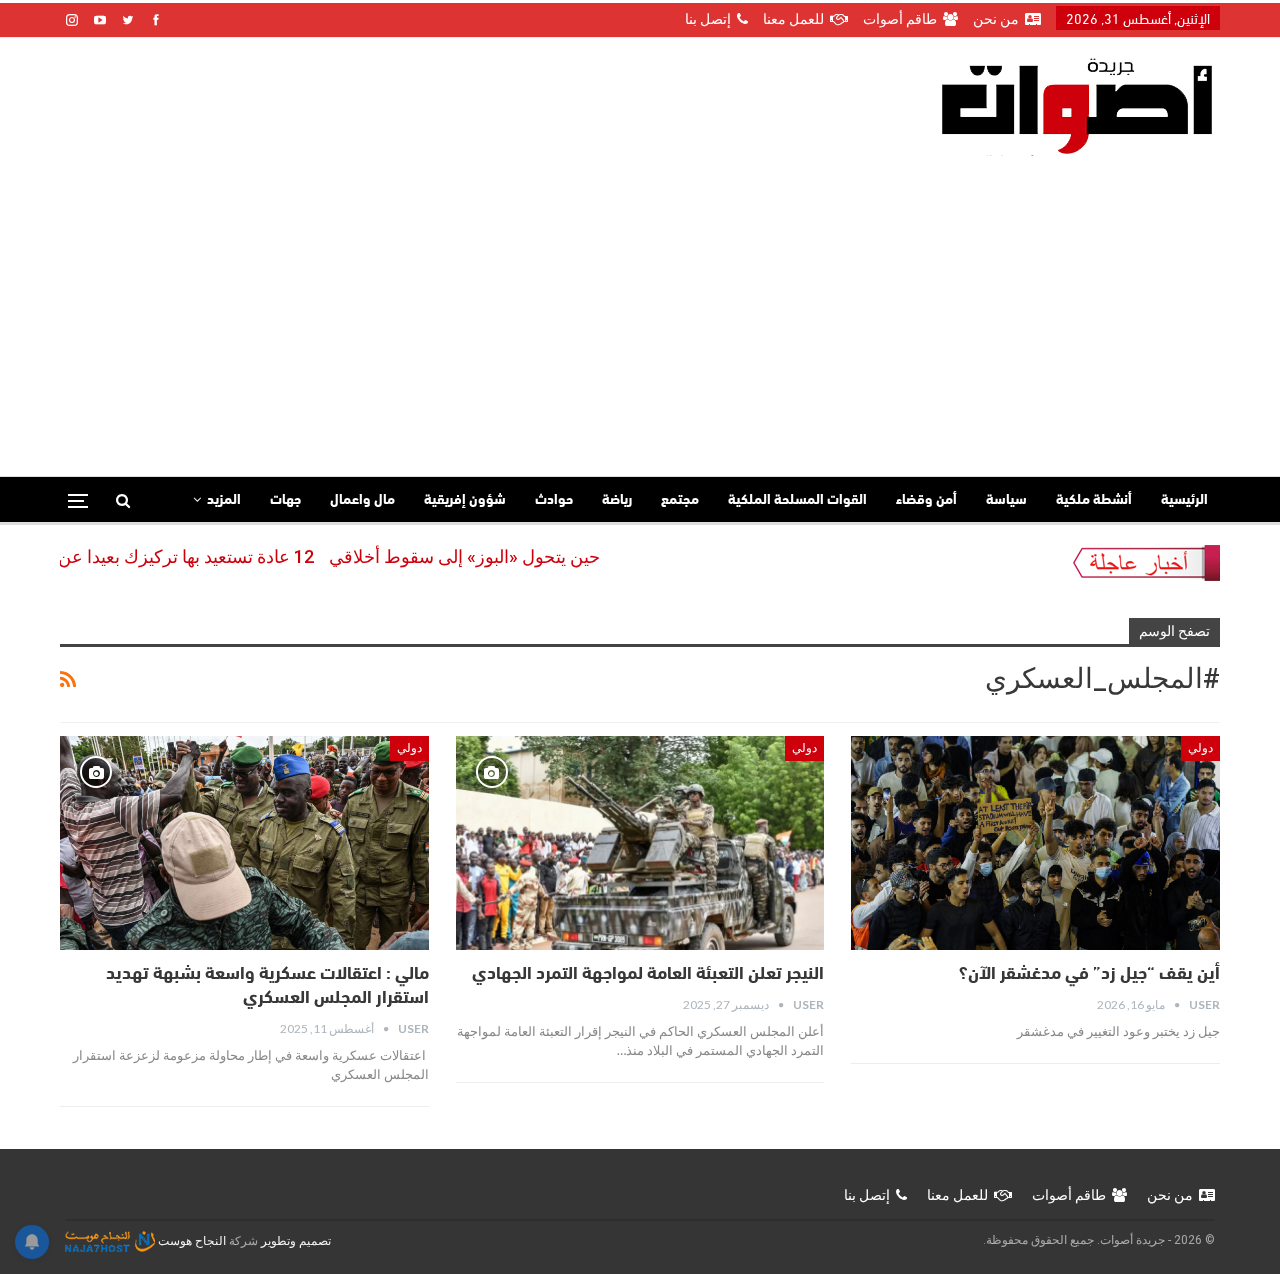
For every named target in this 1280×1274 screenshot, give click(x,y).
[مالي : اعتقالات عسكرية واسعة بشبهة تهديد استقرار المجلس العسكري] (244, 843)
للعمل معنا (793, 19)
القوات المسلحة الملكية (797, 500)
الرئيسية (1184, 500)
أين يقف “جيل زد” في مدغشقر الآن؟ (1089, 975)
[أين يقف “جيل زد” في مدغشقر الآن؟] (1035, 843)
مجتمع (680, 500)
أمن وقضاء (926, 500)
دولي (1200, 748)
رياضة (617, 500)
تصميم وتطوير (296, 1241)
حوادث (554, 500)
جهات (285, 500)
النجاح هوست (190, 1241)
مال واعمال (362, 500)
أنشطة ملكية (1094, 500)
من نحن (996, 19)
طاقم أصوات (900, 19)
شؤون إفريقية (465, 500)
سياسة (1006, 500)
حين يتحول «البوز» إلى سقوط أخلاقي (494, 556)
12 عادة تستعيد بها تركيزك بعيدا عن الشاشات (180, 556)
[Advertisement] (640, 306)
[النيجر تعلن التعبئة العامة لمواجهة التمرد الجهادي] (640, 843)
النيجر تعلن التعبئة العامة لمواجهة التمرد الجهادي (648, 975)
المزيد (224, 500)
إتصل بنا (708, 19)
